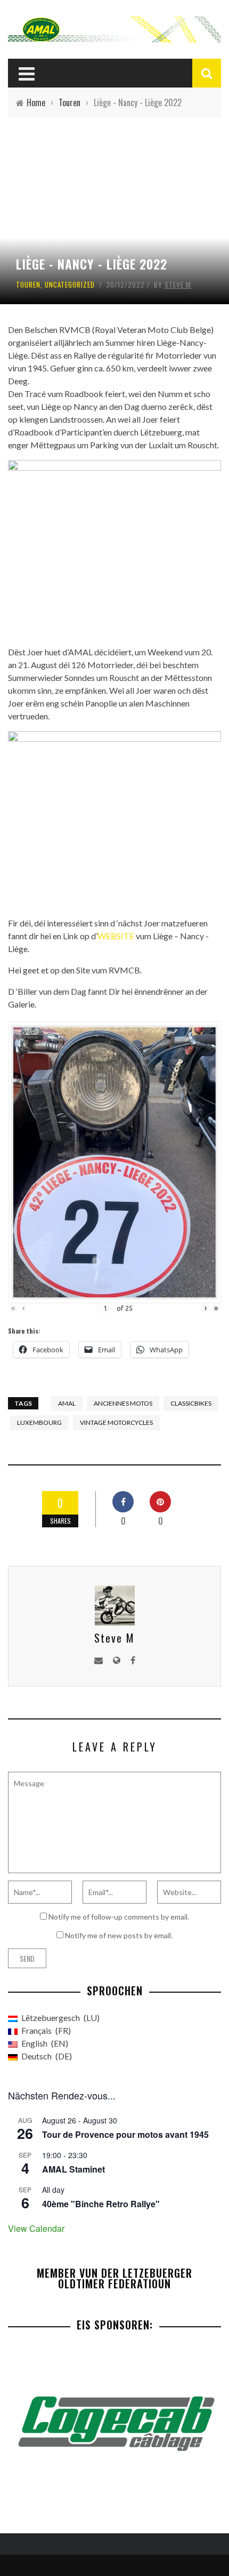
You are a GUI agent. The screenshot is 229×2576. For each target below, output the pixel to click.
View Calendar (36, 2228)
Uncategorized (70, 284)
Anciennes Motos (123, 1403)
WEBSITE (116, 936)
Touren (28, 284)
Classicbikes (191, 1403)
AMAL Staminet (73, 2169)
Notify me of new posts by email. (119, 1935)
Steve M (178, 284)
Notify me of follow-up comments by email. (119, 1917)
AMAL (67, 1403)
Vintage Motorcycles (116, 1422)
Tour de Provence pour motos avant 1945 (125, 2134)
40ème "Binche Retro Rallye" (101, 2204)
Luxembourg (39, 1422)
